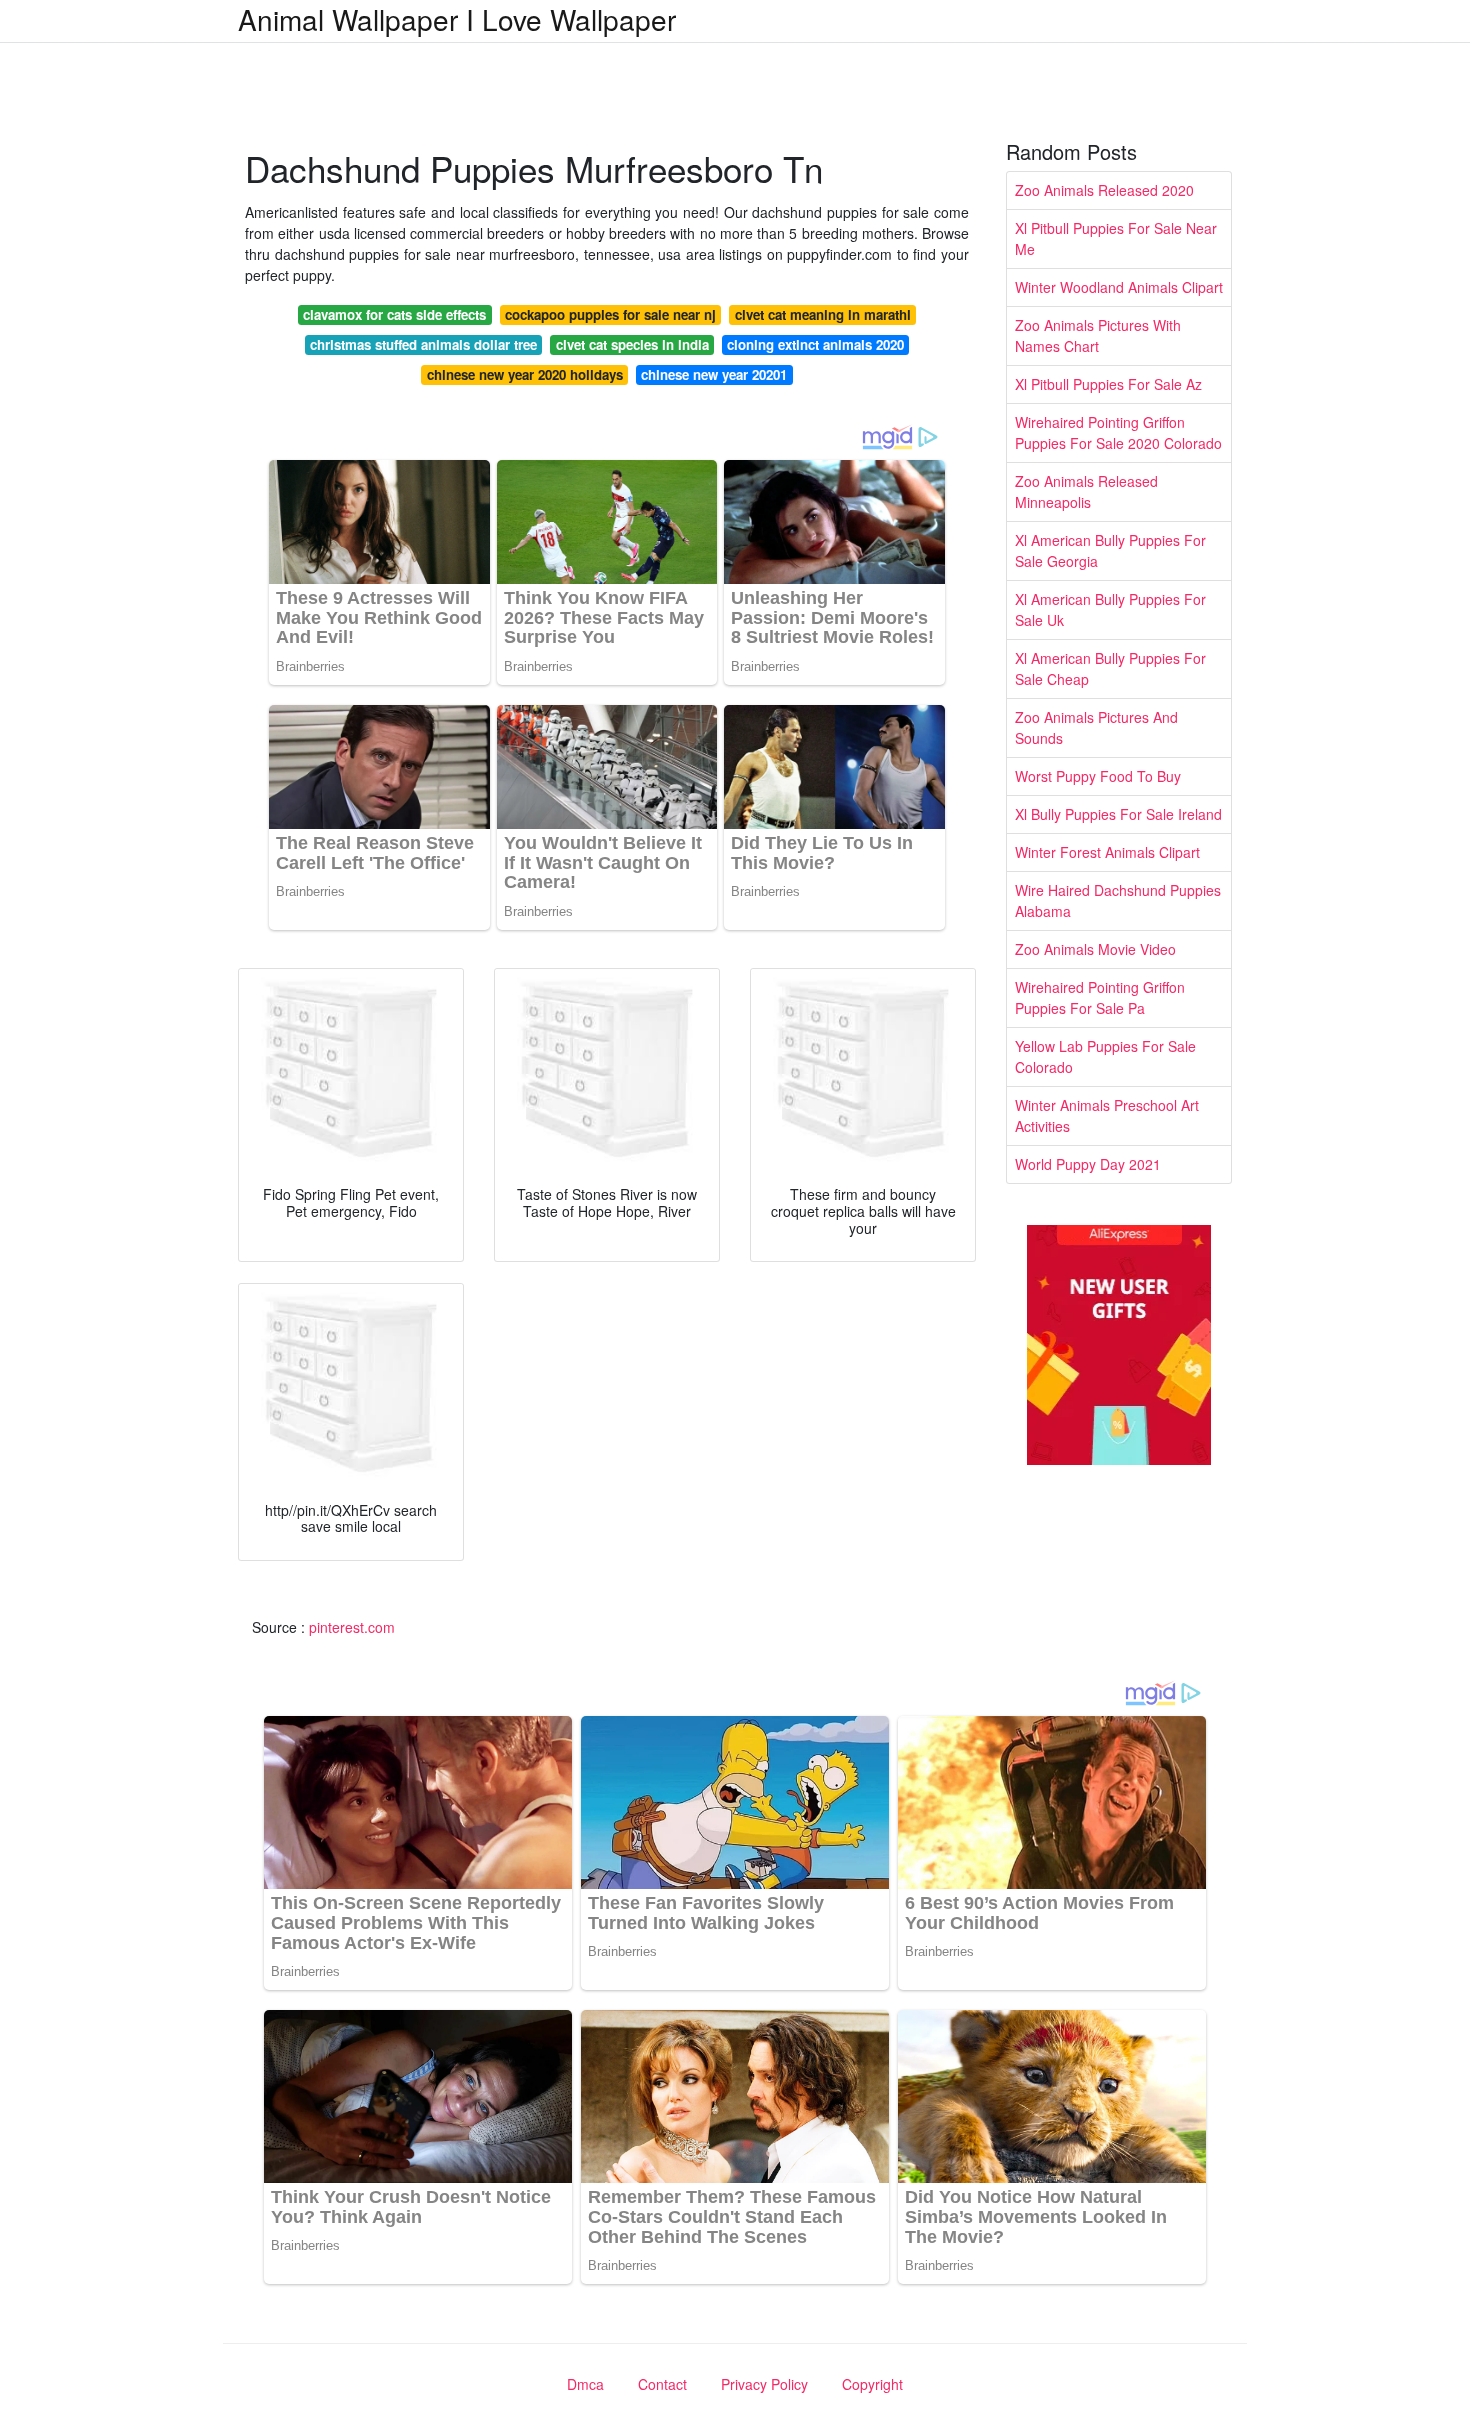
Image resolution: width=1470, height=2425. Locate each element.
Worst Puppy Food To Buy (1098, 776)
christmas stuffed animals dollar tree (423, 344)
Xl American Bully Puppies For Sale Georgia (1110, 550)
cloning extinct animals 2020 (815, 344)
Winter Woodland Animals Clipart (1119, 287)
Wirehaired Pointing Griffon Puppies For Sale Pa (1100, 997)
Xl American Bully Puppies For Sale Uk (1110, 609)
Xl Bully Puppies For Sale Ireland (1118, 814)
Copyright (872, 2384)
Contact (662, 2384)
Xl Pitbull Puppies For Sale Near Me (1116, 238)
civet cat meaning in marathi (823, 314)
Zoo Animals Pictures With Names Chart (1098, 335)
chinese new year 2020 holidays (525, 374)
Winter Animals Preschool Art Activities (1107, 1115)
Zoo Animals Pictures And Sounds (1096, 727)
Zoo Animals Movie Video (1095, 949)
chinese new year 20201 (714, 374)
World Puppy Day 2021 (1088, 1164)
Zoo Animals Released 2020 (1104, 190)
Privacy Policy (764, 2384)
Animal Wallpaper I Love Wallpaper (457, 19)
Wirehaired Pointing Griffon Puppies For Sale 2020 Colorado (1118, 432)
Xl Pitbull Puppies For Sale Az (1108, 384)
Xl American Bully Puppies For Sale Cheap (1110, 668)
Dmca (585, 2384)
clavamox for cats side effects (394, 314)
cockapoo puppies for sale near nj (610, 314)
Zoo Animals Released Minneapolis (1086, 491)
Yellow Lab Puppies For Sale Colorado (1105, 1056)
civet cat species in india (632, 344)
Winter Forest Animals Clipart (1107, 852)
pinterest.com (352, 1627)
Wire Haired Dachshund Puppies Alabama (1118, 900)
